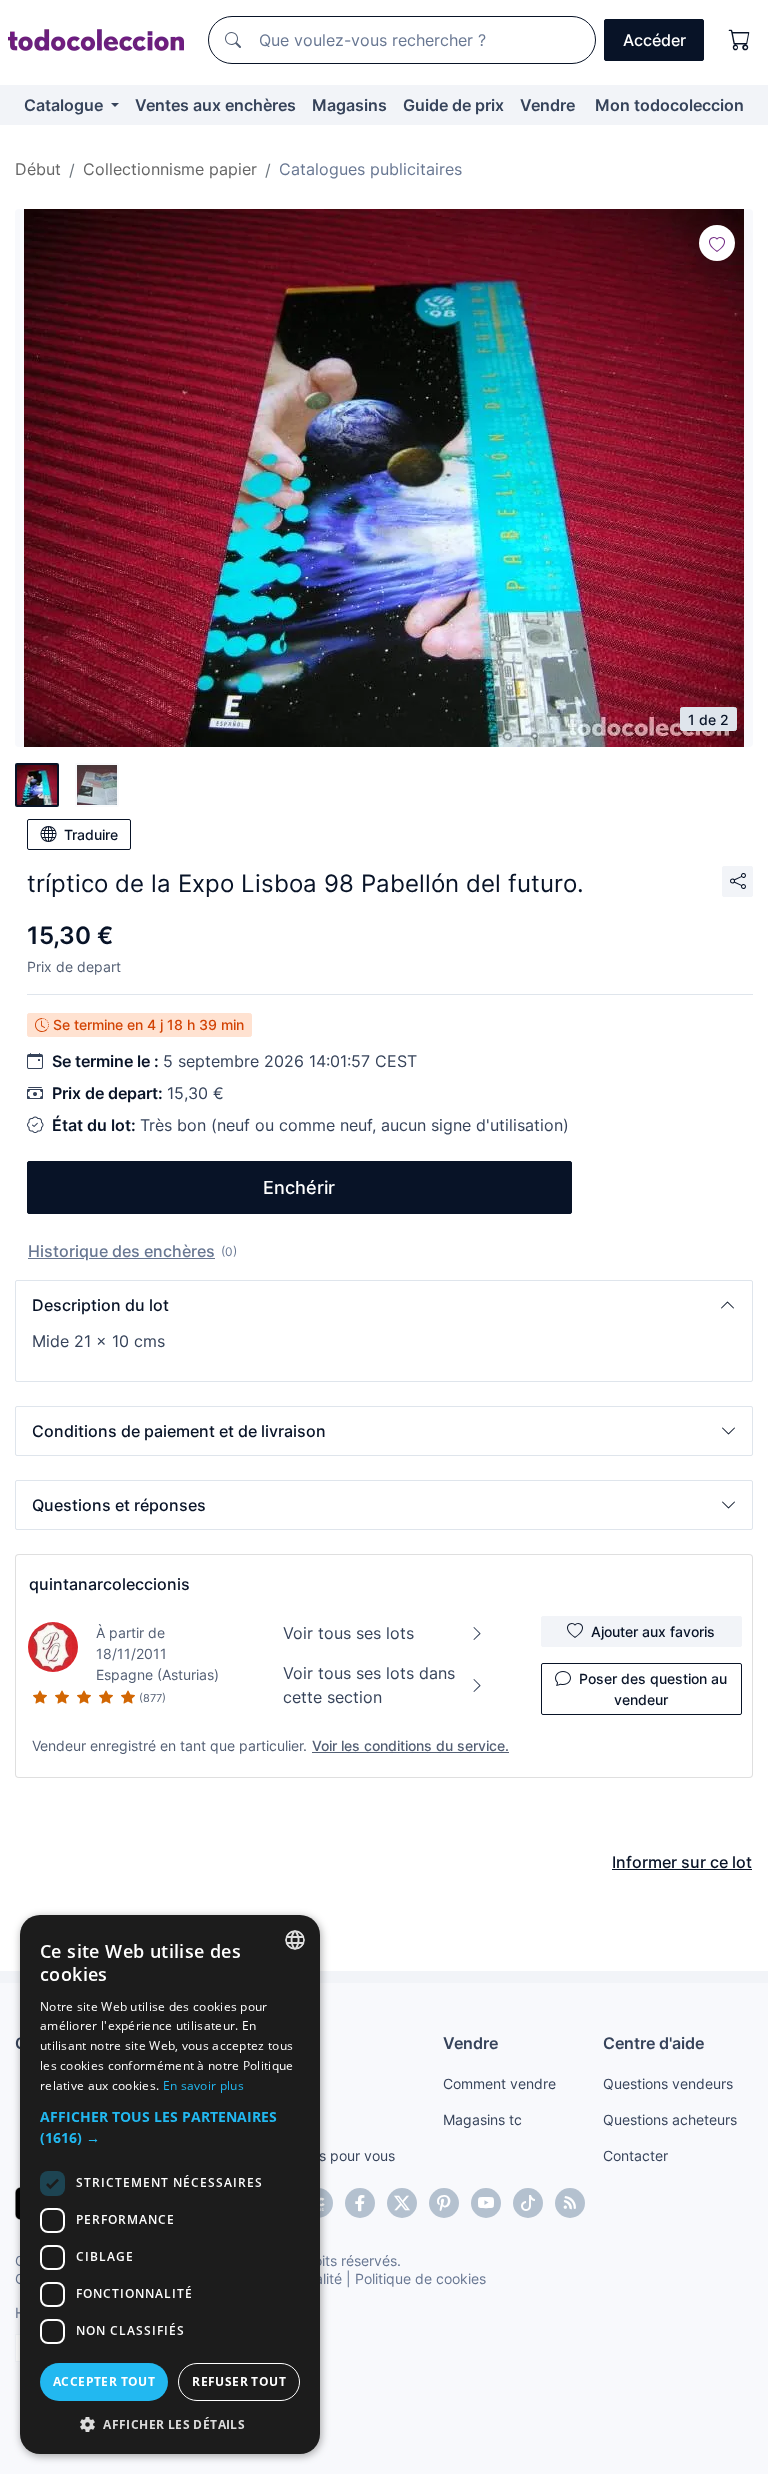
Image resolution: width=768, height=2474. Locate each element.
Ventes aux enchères (215, 105)
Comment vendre (499, 2083)
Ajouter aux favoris (653, 1631)
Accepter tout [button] (104, 2381)
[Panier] (740, 40)
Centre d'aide (653, 2043)
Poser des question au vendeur (653, 1689)
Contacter (635, 2155)
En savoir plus (203, 2085)
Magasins (349, 105)
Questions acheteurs (670, 2119)
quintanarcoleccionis (109, 1584)
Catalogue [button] (65, 105)
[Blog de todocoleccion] (570, 2203)
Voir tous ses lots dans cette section (369, 1685)
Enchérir (299, 1187)
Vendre (547, 105)
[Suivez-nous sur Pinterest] (444, 2203)
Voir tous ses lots (348, 1633)
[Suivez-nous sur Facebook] (360, 2203)
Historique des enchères (121, 1251)
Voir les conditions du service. (410, 1745)
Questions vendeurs (668, 2083)
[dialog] (170, 2184)
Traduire (91, 834)
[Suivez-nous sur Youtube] (486, 2203)
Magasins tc (482, 2119)
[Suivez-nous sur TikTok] (528, 2203)
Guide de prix (453, 105)
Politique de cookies (420, 2278)
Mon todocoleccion (669, 105)
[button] (384, 1305)
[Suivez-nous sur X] (402, 2203)
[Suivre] (717, 243)
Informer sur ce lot (682, 1862)
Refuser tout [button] (239, 2381)
